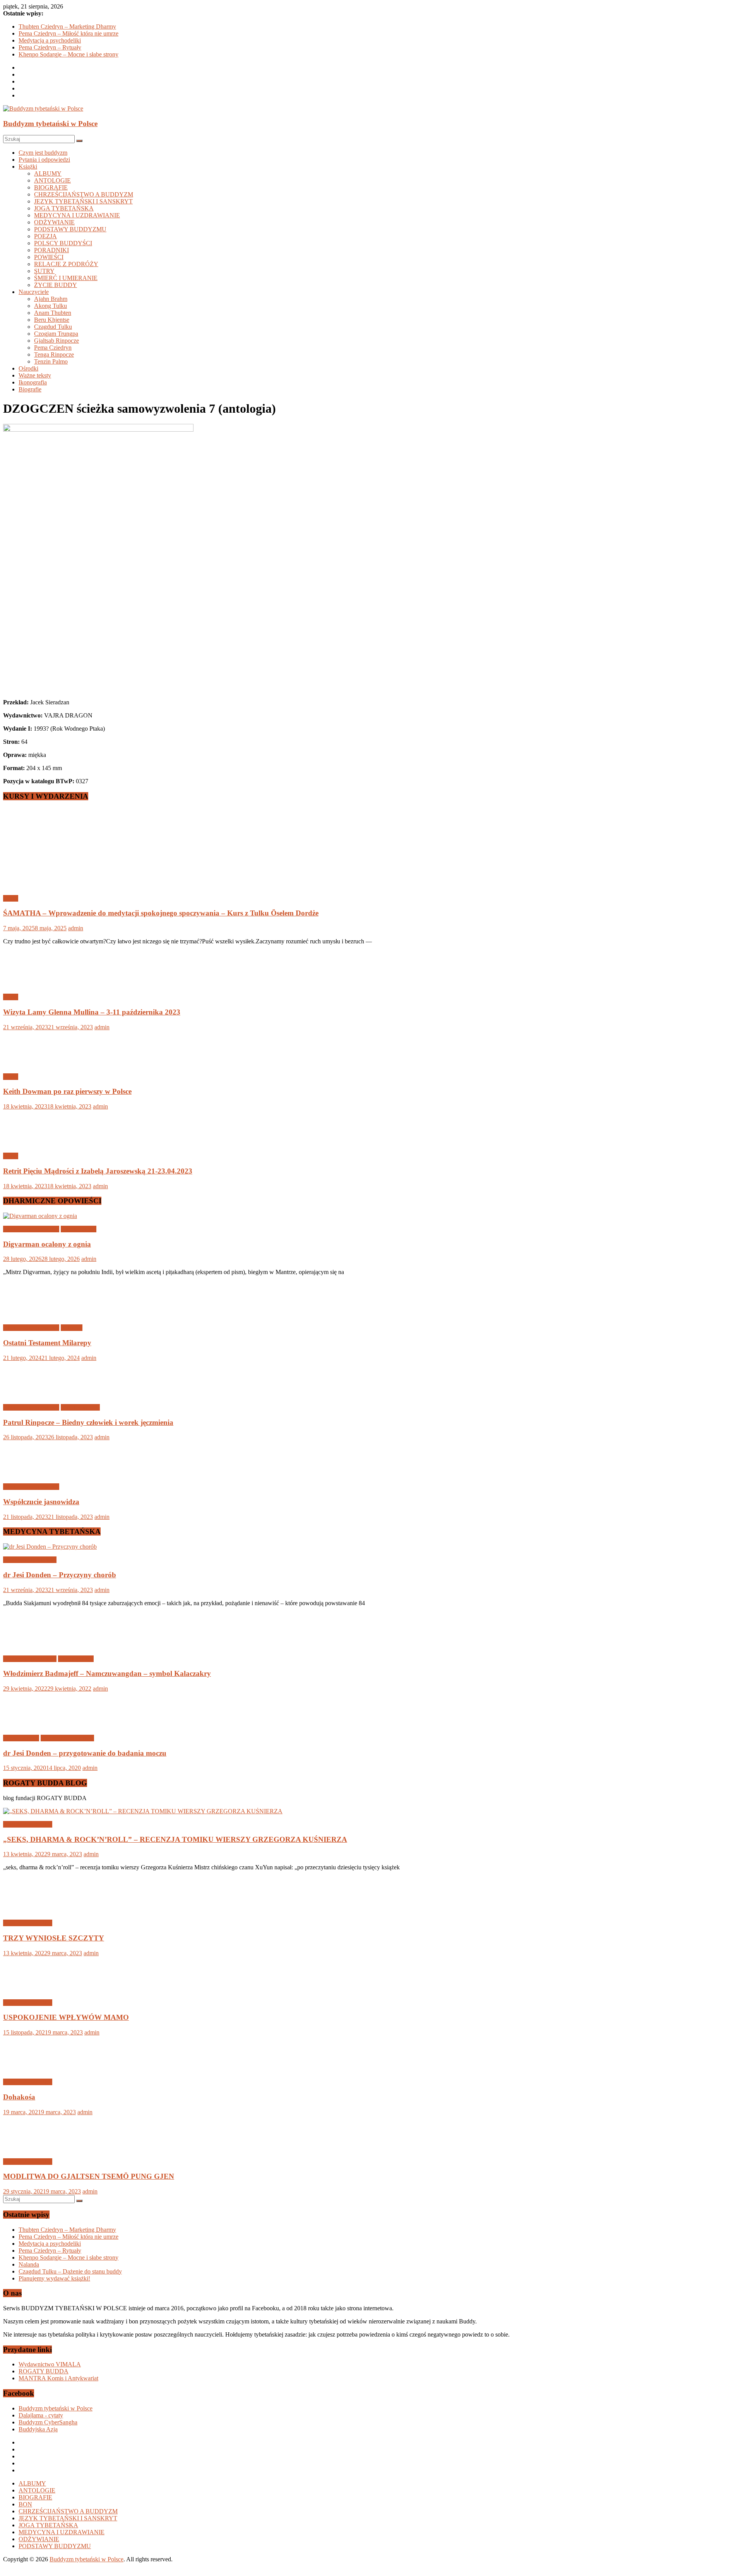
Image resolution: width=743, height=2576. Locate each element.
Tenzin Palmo (51, 361)
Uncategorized (79, 1229)
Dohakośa (19, 2097)
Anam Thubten (53, 313)
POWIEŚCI (49, 257)
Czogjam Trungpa (56, 334)
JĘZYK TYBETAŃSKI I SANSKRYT (83, 201)
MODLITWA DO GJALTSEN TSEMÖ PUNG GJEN (89, 2176)
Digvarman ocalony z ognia (47, 1244)
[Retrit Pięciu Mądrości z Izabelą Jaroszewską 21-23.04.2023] (28, 1143)
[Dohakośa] (28, 2069)
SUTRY (44, 271)
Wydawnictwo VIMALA (50, 2364)
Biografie (30, 389)
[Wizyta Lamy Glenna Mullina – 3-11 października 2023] (28, 984)
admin (76, 928)
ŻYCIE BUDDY (56, 285)
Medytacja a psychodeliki (50, 40)
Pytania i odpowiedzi (44, 160)
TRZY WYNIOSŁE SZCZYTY (54, 1938)
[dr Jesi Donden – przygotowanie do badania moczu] (28, 1725)
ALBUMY (48, 173)
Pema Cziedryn (53, 348)
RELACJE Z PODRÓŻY (66, 264)
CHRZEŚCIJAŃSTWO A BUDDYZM (84, 194)
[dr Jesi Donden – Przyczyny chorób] (50, 1547)
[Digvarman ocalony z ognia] (40, 1216)
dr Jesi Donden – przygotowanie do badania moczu (85, 1753)
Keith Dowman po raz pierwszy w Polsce (67, 1091)
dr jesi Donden (21, 1738)
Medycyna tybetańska (30, 1560)
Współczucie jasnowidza (41, 1502)
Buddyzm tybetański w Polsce (50, 124)
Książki (28, 167)
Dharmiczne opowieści (31, 1229)
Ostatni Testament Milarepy (47, 1343)
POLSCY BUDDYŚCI (63, 243)
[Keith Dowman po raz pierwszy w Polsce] (28, 1063)
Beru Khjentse (52, 320)
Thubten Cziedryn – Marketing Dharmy (67, 26)
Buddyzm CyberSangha (48, 2422)
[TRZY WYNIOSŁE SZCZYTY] (28, 1910)
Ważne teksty (35, 375)
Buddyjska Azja (38, 2429)
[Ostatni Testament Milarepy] (28, 1314)
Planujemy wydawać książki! (54, 2278)
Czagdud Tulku (53, 327)
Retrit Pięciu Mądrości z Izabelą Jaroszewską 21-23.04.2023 (98, 1171)
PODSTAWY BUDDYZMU (70, 229)
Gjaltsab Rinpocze (56, 341)
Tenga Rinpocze (54, 354)
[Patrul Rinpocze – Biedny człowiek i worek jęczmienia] (28, 1394)
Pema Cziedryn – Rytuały (50, 47)
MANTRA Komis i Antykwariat (58, 2378)
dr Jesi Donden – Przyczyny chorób (60, 1575)
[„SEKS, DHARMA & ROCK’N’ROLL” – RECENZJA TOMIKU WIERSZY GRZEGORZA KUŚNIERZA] (143, 1811)
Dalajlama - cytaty (41, 2415)
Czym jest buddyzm (43, 153)
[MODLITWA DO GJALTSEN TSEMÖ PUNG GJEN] (28, 2148)
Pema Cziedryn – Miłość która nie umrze (68, 33)
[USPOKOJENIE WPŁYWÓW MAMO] (28, 1989)
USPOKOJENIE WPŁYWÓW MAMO (66, 2017)
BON (25, 2504)
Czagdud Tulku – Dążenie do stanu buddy (70, 2271)
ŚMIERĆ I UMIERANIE (66, 278)
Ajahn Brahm (51, 299)
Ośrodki (28, 368)
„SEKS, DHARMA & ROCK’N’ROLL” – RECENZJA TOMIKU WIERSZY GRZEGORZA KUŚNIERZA (175, 1839)
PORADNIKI (51, 250)
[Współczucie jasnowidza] (28, 1473)
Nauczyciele (34, 292)
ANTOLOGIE (52, 180)
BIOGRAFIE (51, 187)
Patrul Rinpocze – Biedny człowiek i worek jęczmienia (88, 1422)
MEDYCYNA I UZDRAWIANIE (77, 215)
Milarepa (72, 1328)
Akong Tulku (51, 306)
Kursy (11, 898)
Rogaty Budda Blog (28, 1824)
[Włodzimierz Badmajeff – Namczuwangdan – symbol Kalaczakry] (28, 1646)
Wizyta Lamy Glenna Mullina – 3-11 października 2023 (92, 1012)
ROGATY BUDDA (44, 2371)
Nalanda (29, 2264)
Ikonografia (33, 382)
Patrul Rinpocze (80, 1407)
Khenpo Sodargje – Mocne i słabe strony (68, 54)
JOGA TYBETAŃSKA (64, 208)
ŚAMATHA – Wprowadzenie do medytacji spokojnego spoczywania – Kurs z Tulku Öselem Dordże (161, 913)
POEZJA (45, 236)
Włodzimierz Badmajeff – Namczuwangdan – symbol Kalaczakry (107, 1673)
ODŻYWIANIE (54, 222)
